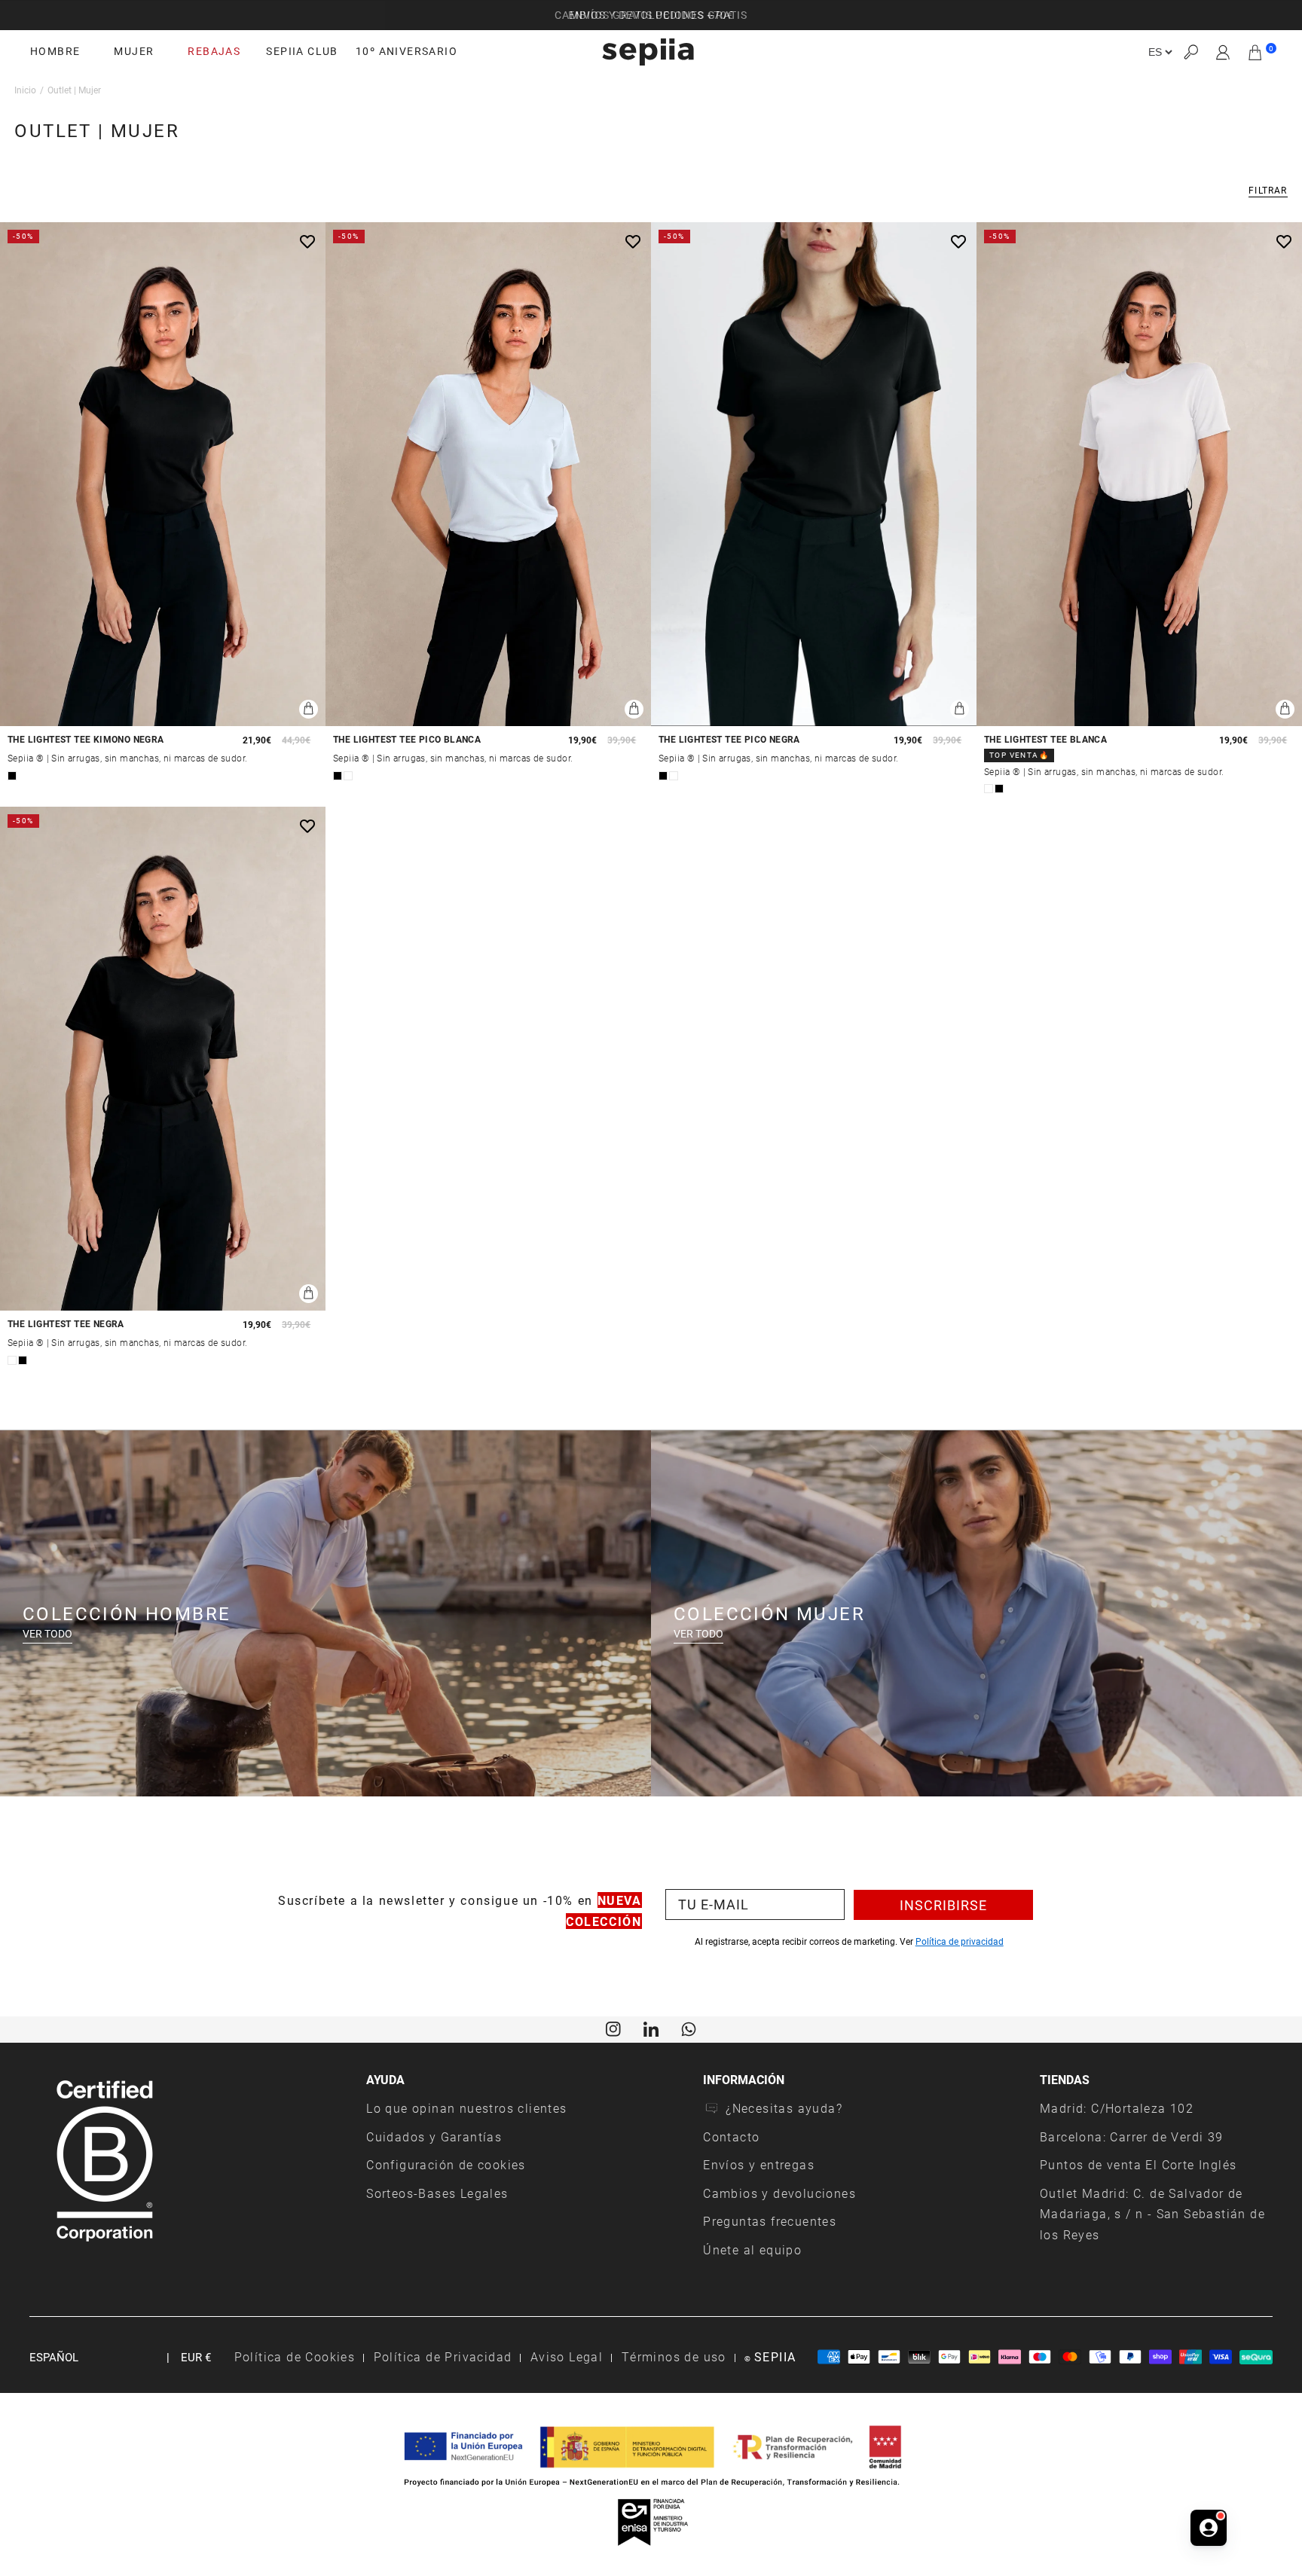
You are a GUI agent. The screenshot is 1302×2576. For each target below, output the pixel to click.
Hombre (55, 51)
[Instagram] (613, 2028)
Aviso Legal (567, 2356)
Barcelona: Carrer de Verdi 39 (1132, 2136)
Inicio (25, 90)
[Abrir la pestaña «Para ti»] (1209, 2526)
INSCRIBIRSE (943, 1905)
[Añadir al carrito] (309, 709)
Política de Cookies (295, 2356)
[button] (1190, 52)
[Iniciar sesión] (1223, 52)
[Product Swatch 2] (348, 776)
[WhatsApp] (689, 2028)
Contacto (731, 2136)
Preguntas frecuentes (770, 2221)
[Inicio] (648, 52)
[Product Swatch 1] (12, 776)
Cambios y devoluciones (779, 2193)
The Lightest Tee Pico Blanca (407, 739)
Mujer (134, 51)
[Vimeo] (651, 2028)
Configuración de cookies (446, 2164)
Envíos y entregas (759, 2164)
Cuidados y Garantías (434, 2136)
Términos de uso (674, 2356)
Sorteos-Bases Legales (437, 2193)
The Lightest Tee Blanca (1045, 739)
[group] (651, 15)
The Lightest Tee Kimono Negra (86, 739)
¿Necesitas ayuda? (784, 2108)
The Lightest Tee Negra (66, 1324)
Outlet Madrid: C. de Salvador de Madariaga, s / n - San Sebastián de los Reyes (1152, 2214)
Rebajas (214, 51)
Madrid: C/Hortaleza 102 (1117, 2108)
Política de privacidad (960, 1941)
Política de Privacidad (443, 2356)
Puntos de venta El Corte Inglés (1138, 2164)
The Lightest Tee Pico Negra (729, 739)
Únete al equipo (752, 2249)
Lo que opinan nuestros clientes (466, 2108)
